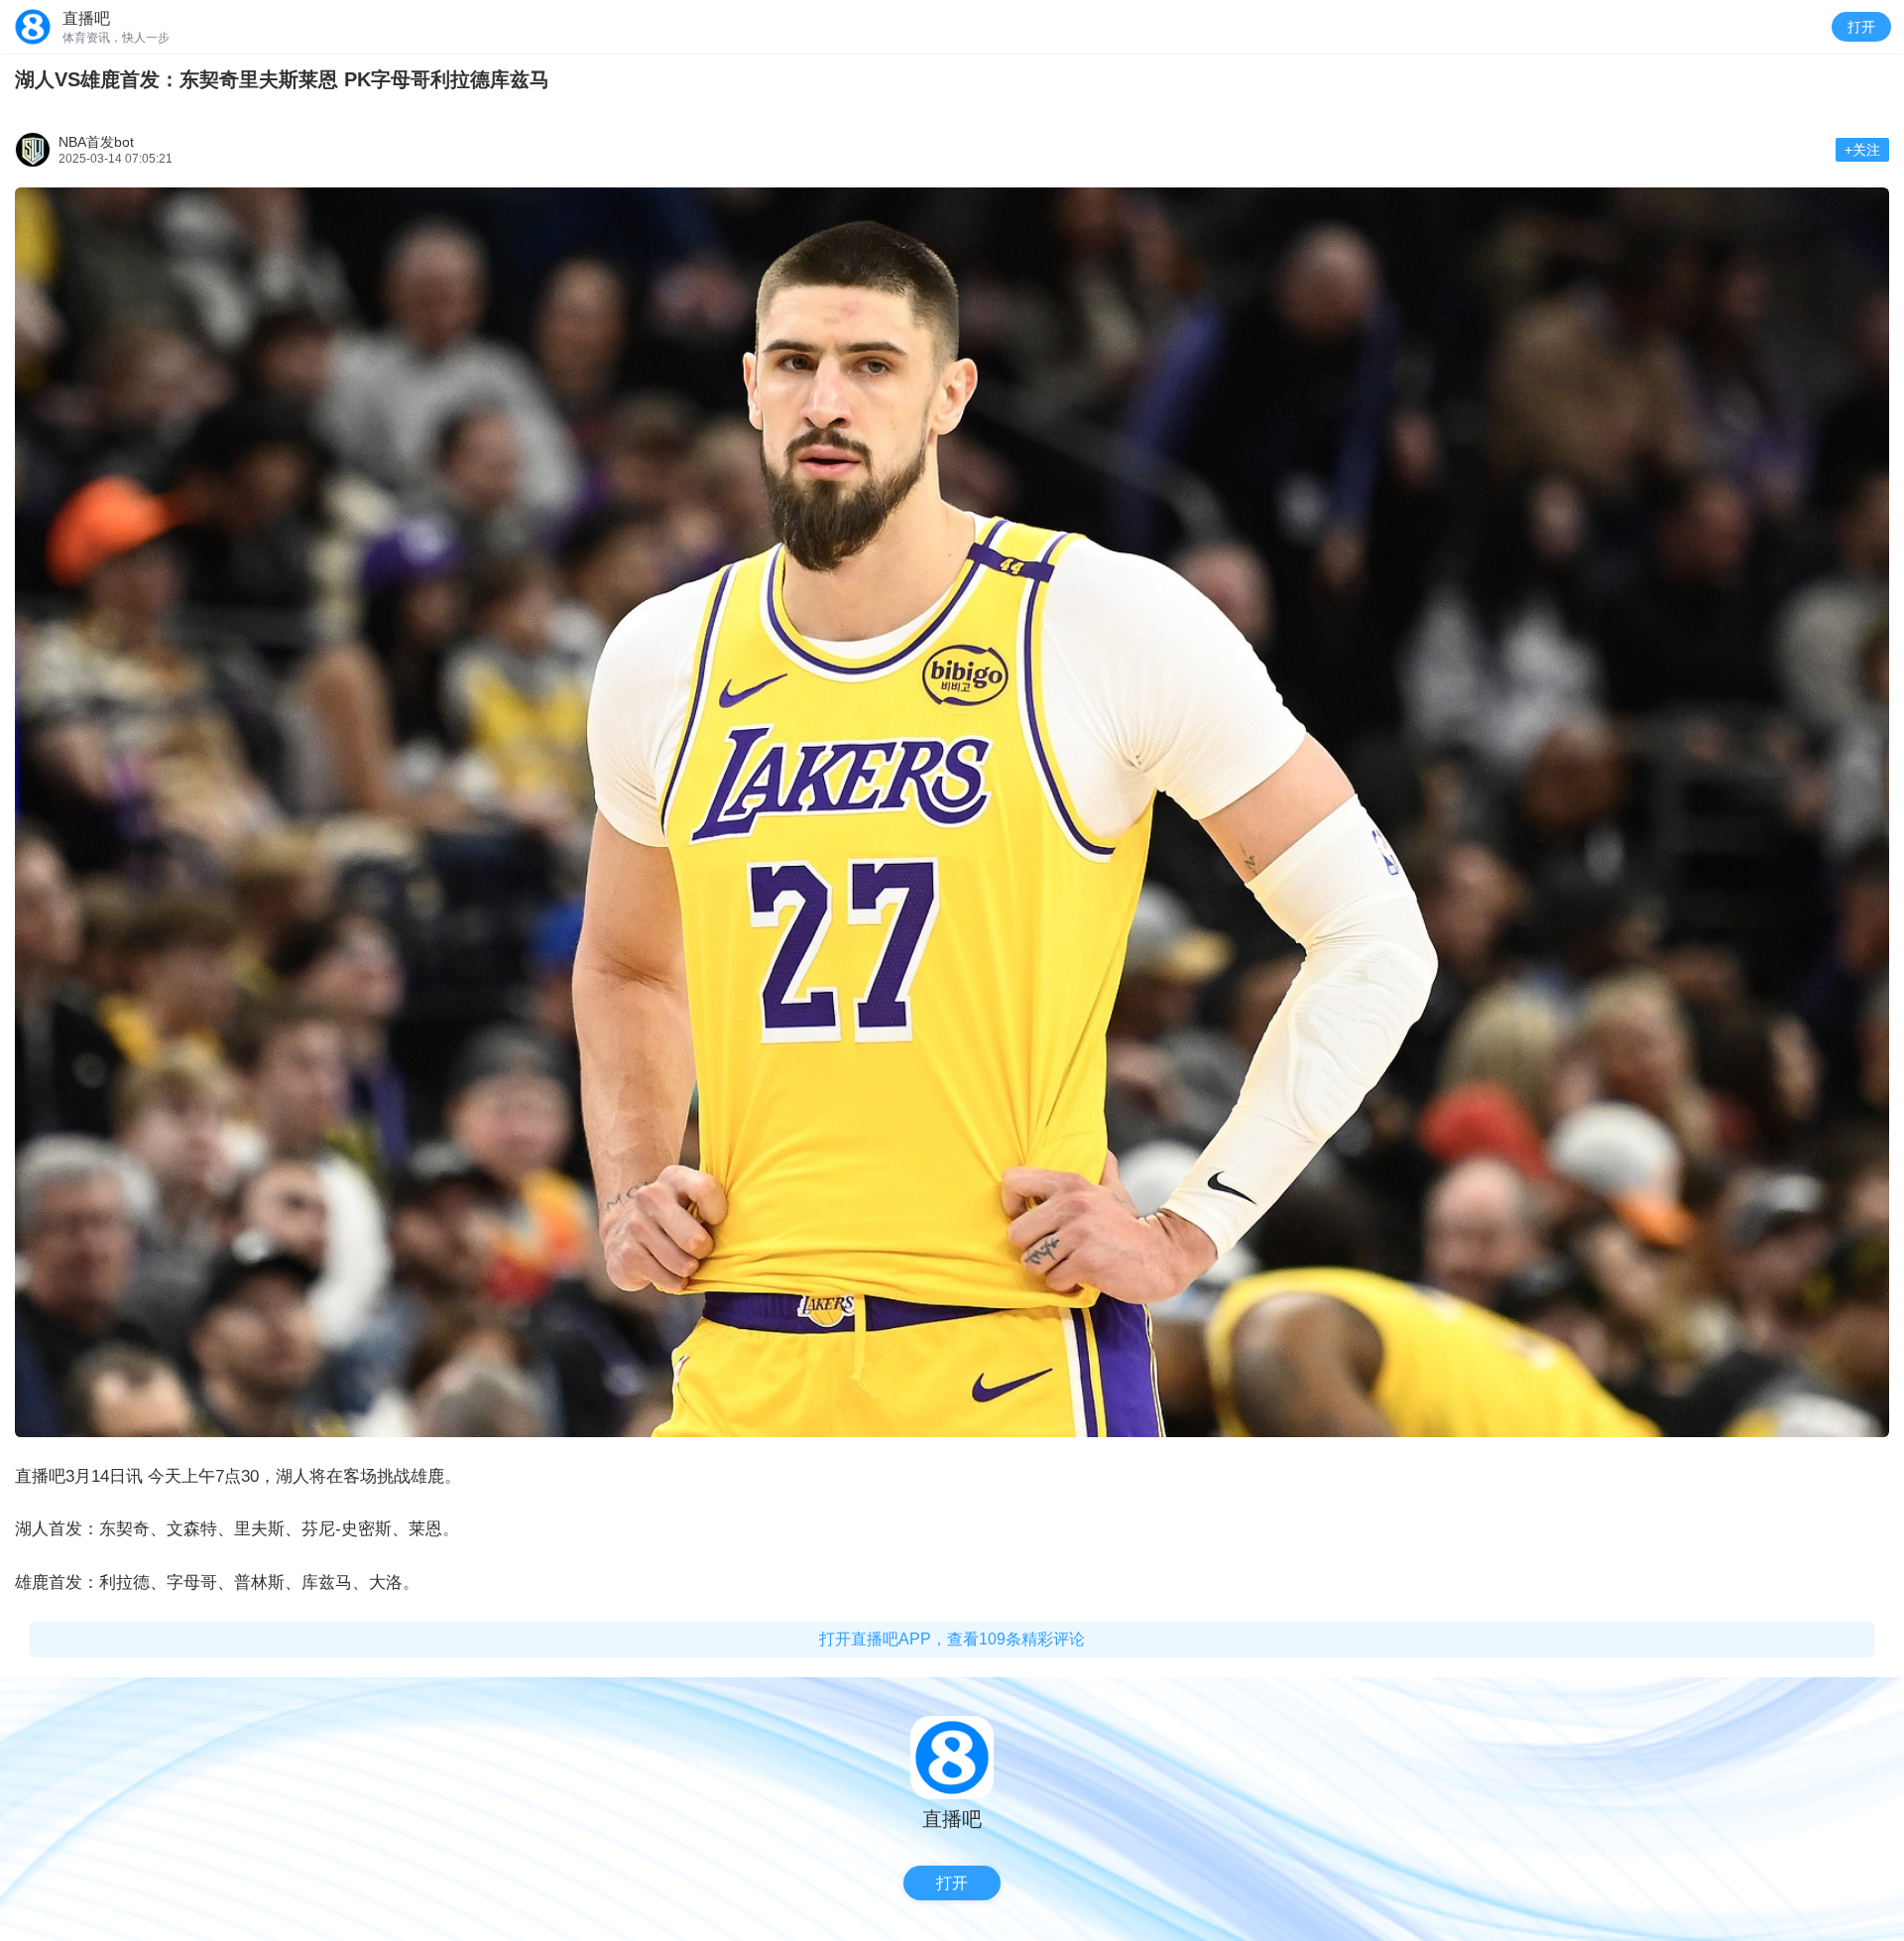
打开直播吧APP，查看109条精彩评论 (952, 1639)
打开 (1861, 27)
